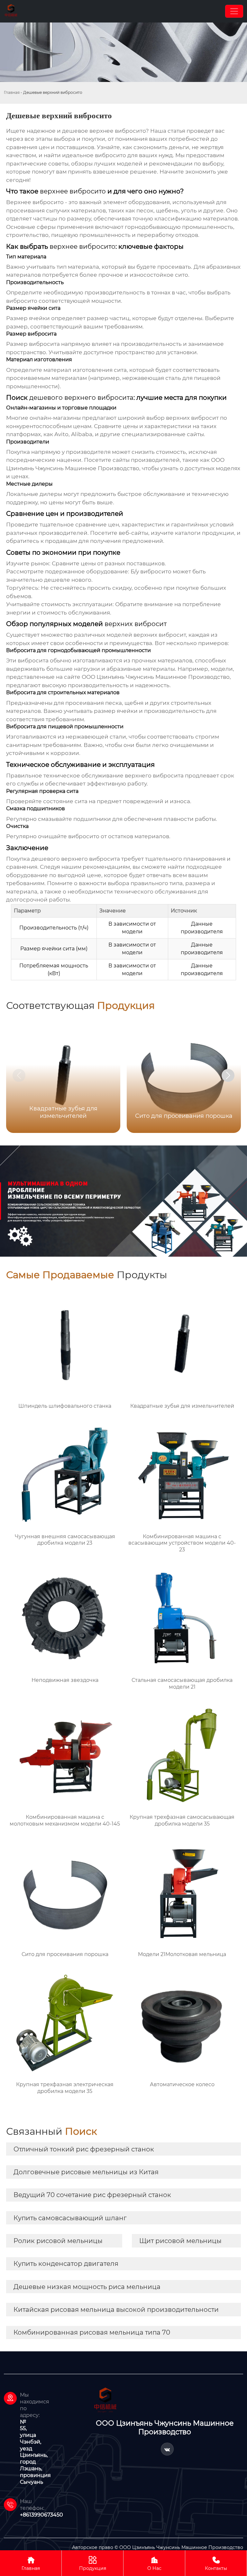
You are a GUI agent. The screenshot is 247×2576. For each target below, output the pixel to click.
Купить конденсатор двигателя (66, 2264)
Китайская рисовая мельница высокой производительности (116, 2310)
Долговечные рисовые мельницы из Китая (86, 2172)
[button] (228, 1075)
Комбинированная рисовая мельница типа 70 (92, 2332)
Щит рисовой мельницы (180, 2241)
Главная (12, 92)
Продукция (93, 2563)
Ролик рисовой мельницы (58, 2241)
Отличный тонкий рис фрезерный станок (84, 2149)
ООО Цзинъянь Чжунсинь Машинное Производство (156, 677)
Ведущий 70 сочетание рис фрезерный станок (92, 2195)
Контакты (216, 2563)
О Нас (154, 2563)
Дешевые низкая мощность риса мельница (87, 2287)
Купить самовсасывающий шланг (70, 2218)
